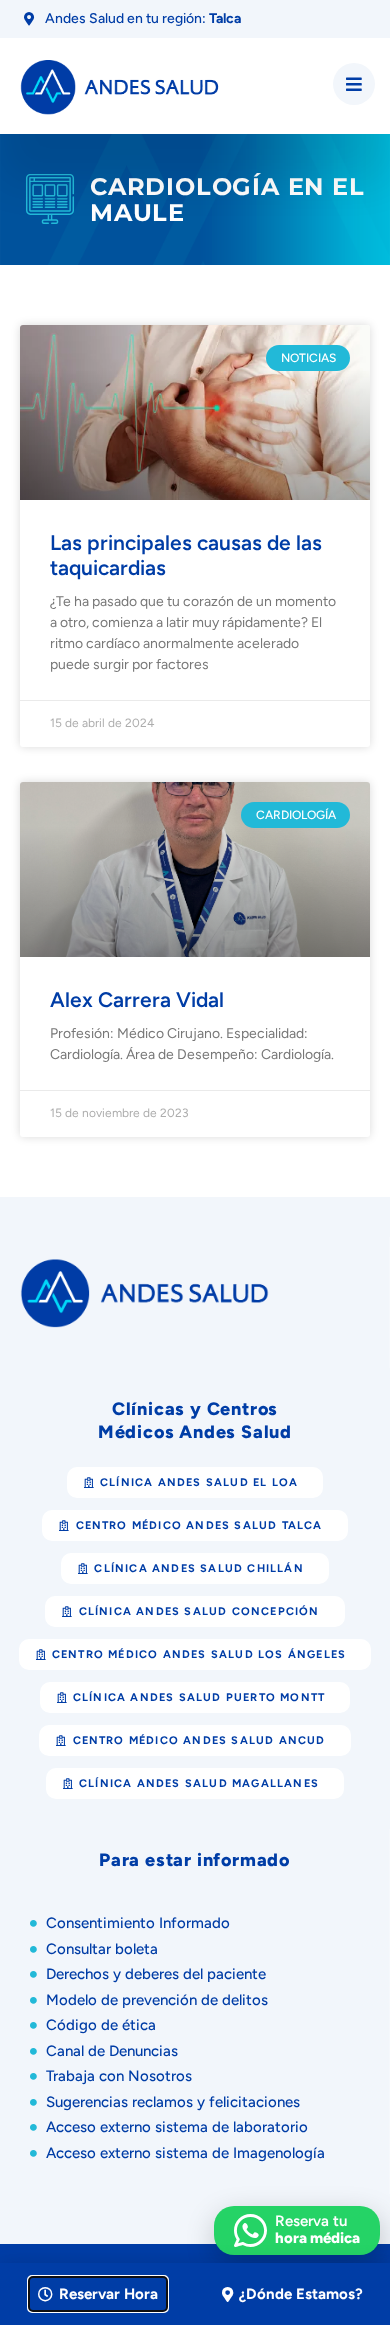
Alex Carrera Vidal (137, 999)
